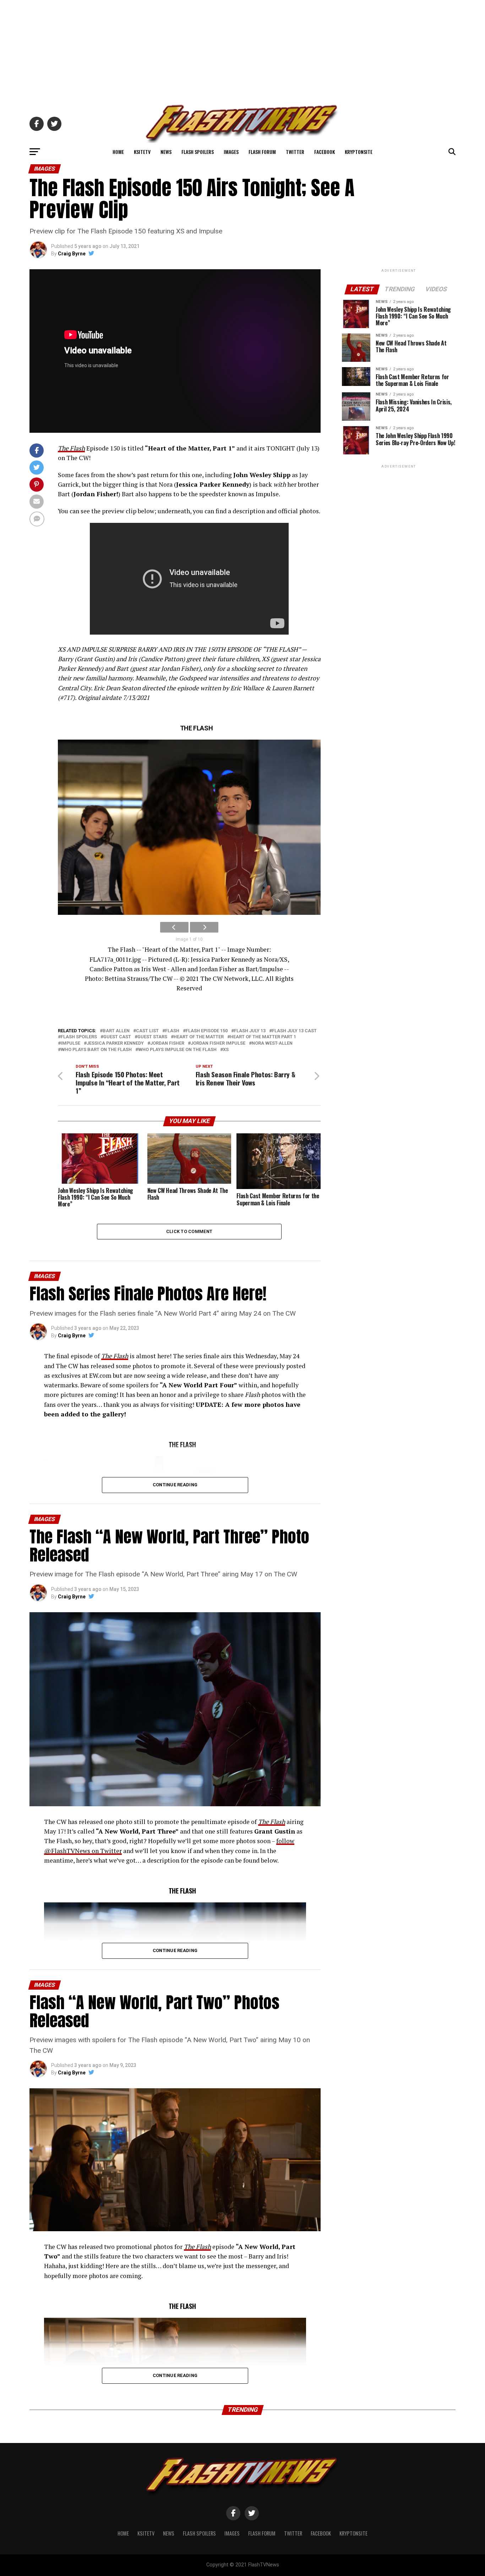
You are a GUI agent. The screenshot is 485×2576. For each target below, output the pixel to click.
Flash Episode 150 (207, 1031)
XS (226, 1050)
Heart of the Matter (199, 1037)
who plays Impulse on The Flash (177, 1050)
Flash (172, 1031)
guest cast (117, 1037)
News (166, 152)
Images (231, 152)
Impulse (70, 1043)
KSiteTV (142, 152)
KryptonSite (359, 152)
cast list (147, 1031)
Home (118, 152)
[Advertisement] (243, 50)
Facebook (325, 152)
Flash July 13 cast (294, 1031)
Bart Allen (116, 1031)
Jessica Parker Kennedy (115, 1043)
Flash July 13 (250, 1031)
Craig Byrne (72, 254)
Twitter (295, 152)
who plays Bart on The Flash (96, 1050)
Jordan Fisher (167, 1043)
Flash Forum (262, 152)
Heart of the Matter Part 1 (263, 1037)
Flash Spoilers (198, 152)
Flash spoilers (79, 1037)
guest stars (152, 1037)
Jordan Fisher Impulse (218, 1043)
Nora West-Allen (272, 1043)
